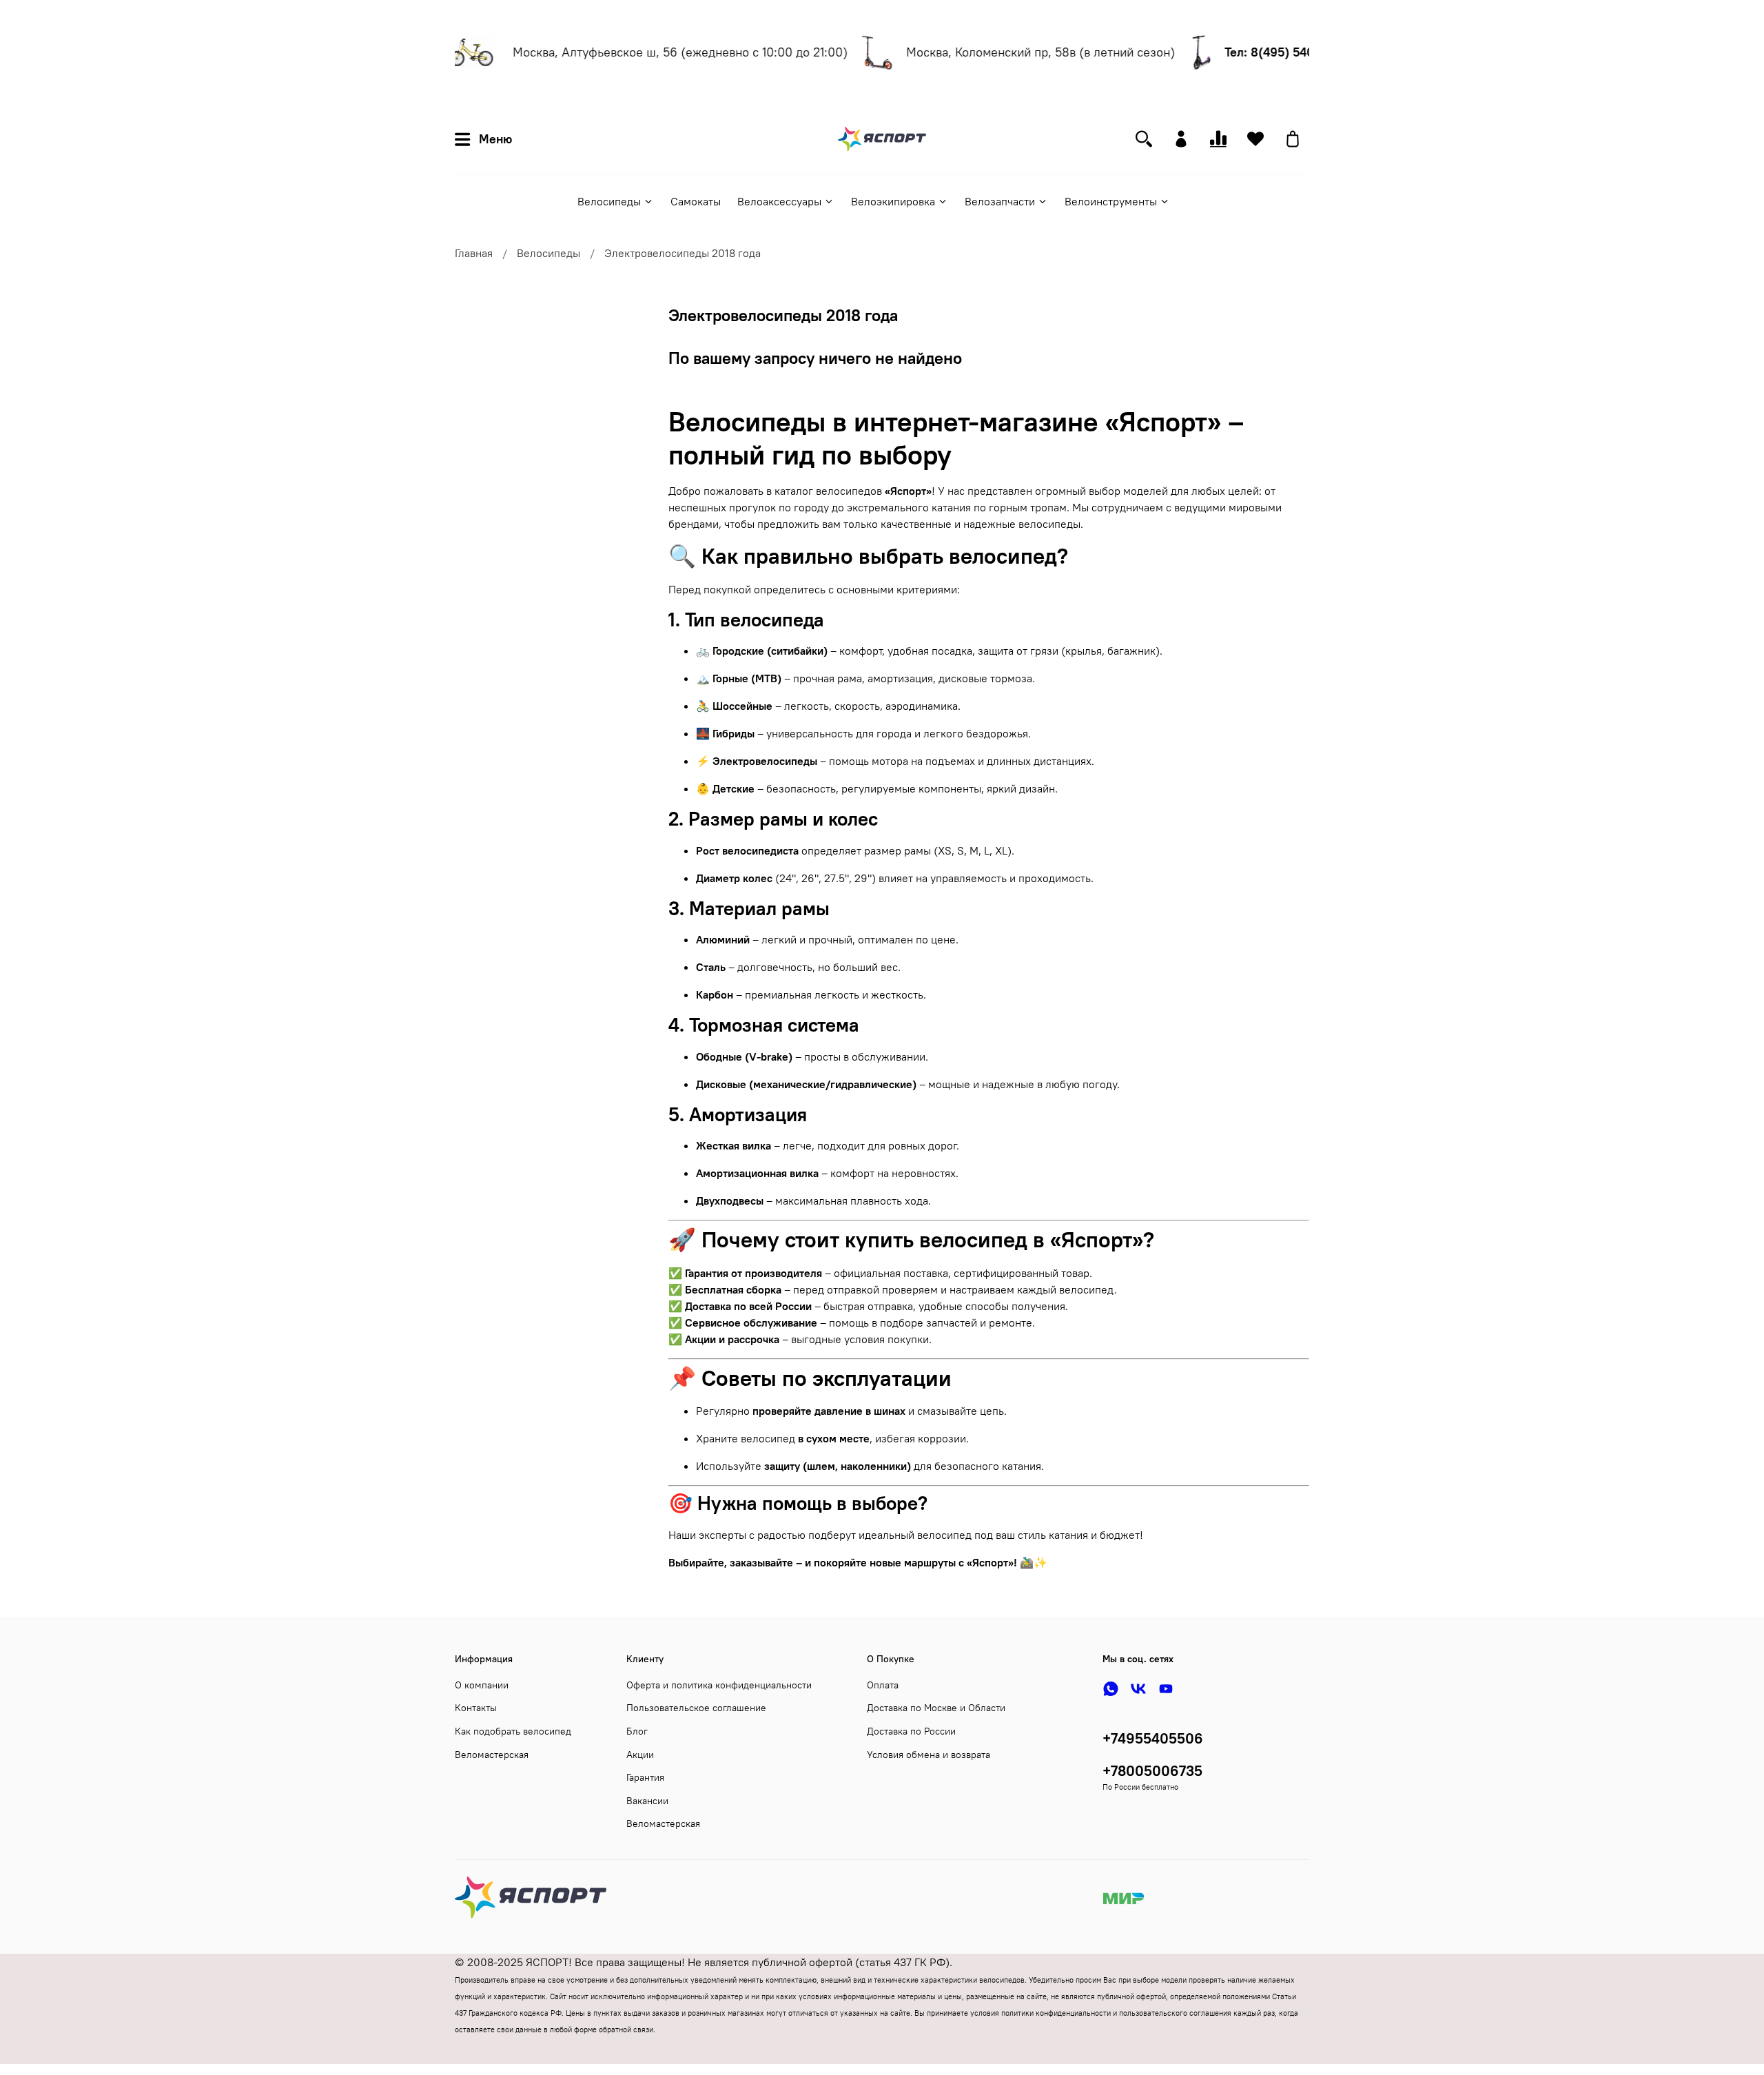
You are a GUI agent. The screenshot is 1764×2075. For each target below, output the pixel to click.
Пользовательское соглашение (696, 1708)
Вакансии (647, 1801)
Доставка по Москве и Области (936, 1708)
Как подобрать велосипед (513, 1731)
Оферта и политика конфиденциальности (719, 1685)
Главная (474, 253)
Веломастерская (492, 1755)
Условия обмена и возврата (929, 1755)
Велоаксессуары (779, 201)
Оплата (883, 1685)
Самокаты (696, 201)
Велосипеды (609, 201)
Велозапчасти (1000, 201)
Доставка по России (911, 1731)
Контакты (476, 1708)
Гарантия (645, 1777)
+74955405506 (1153, 1738)
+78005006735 (1152, 1771)
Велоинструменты (1111, 201)
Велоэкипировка (893, 201)
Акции (640, 1755)
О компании (482, 1685)
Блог (637, 1731)
